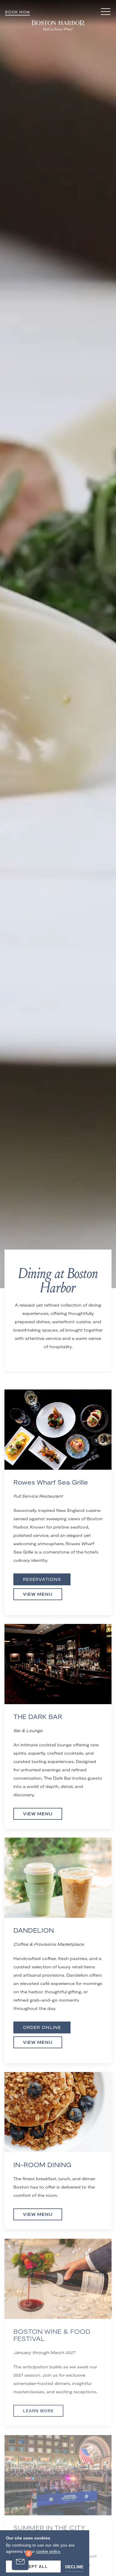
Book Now (18, 12)
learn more (38, 2410)
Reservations (42, 1579)
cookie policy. (48, 2551)
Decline (74, 2567)
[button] (106, 12)
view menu (38, 2214)
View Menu (38, 1594)
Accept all (33, 2566)
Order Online (42, 2027)
